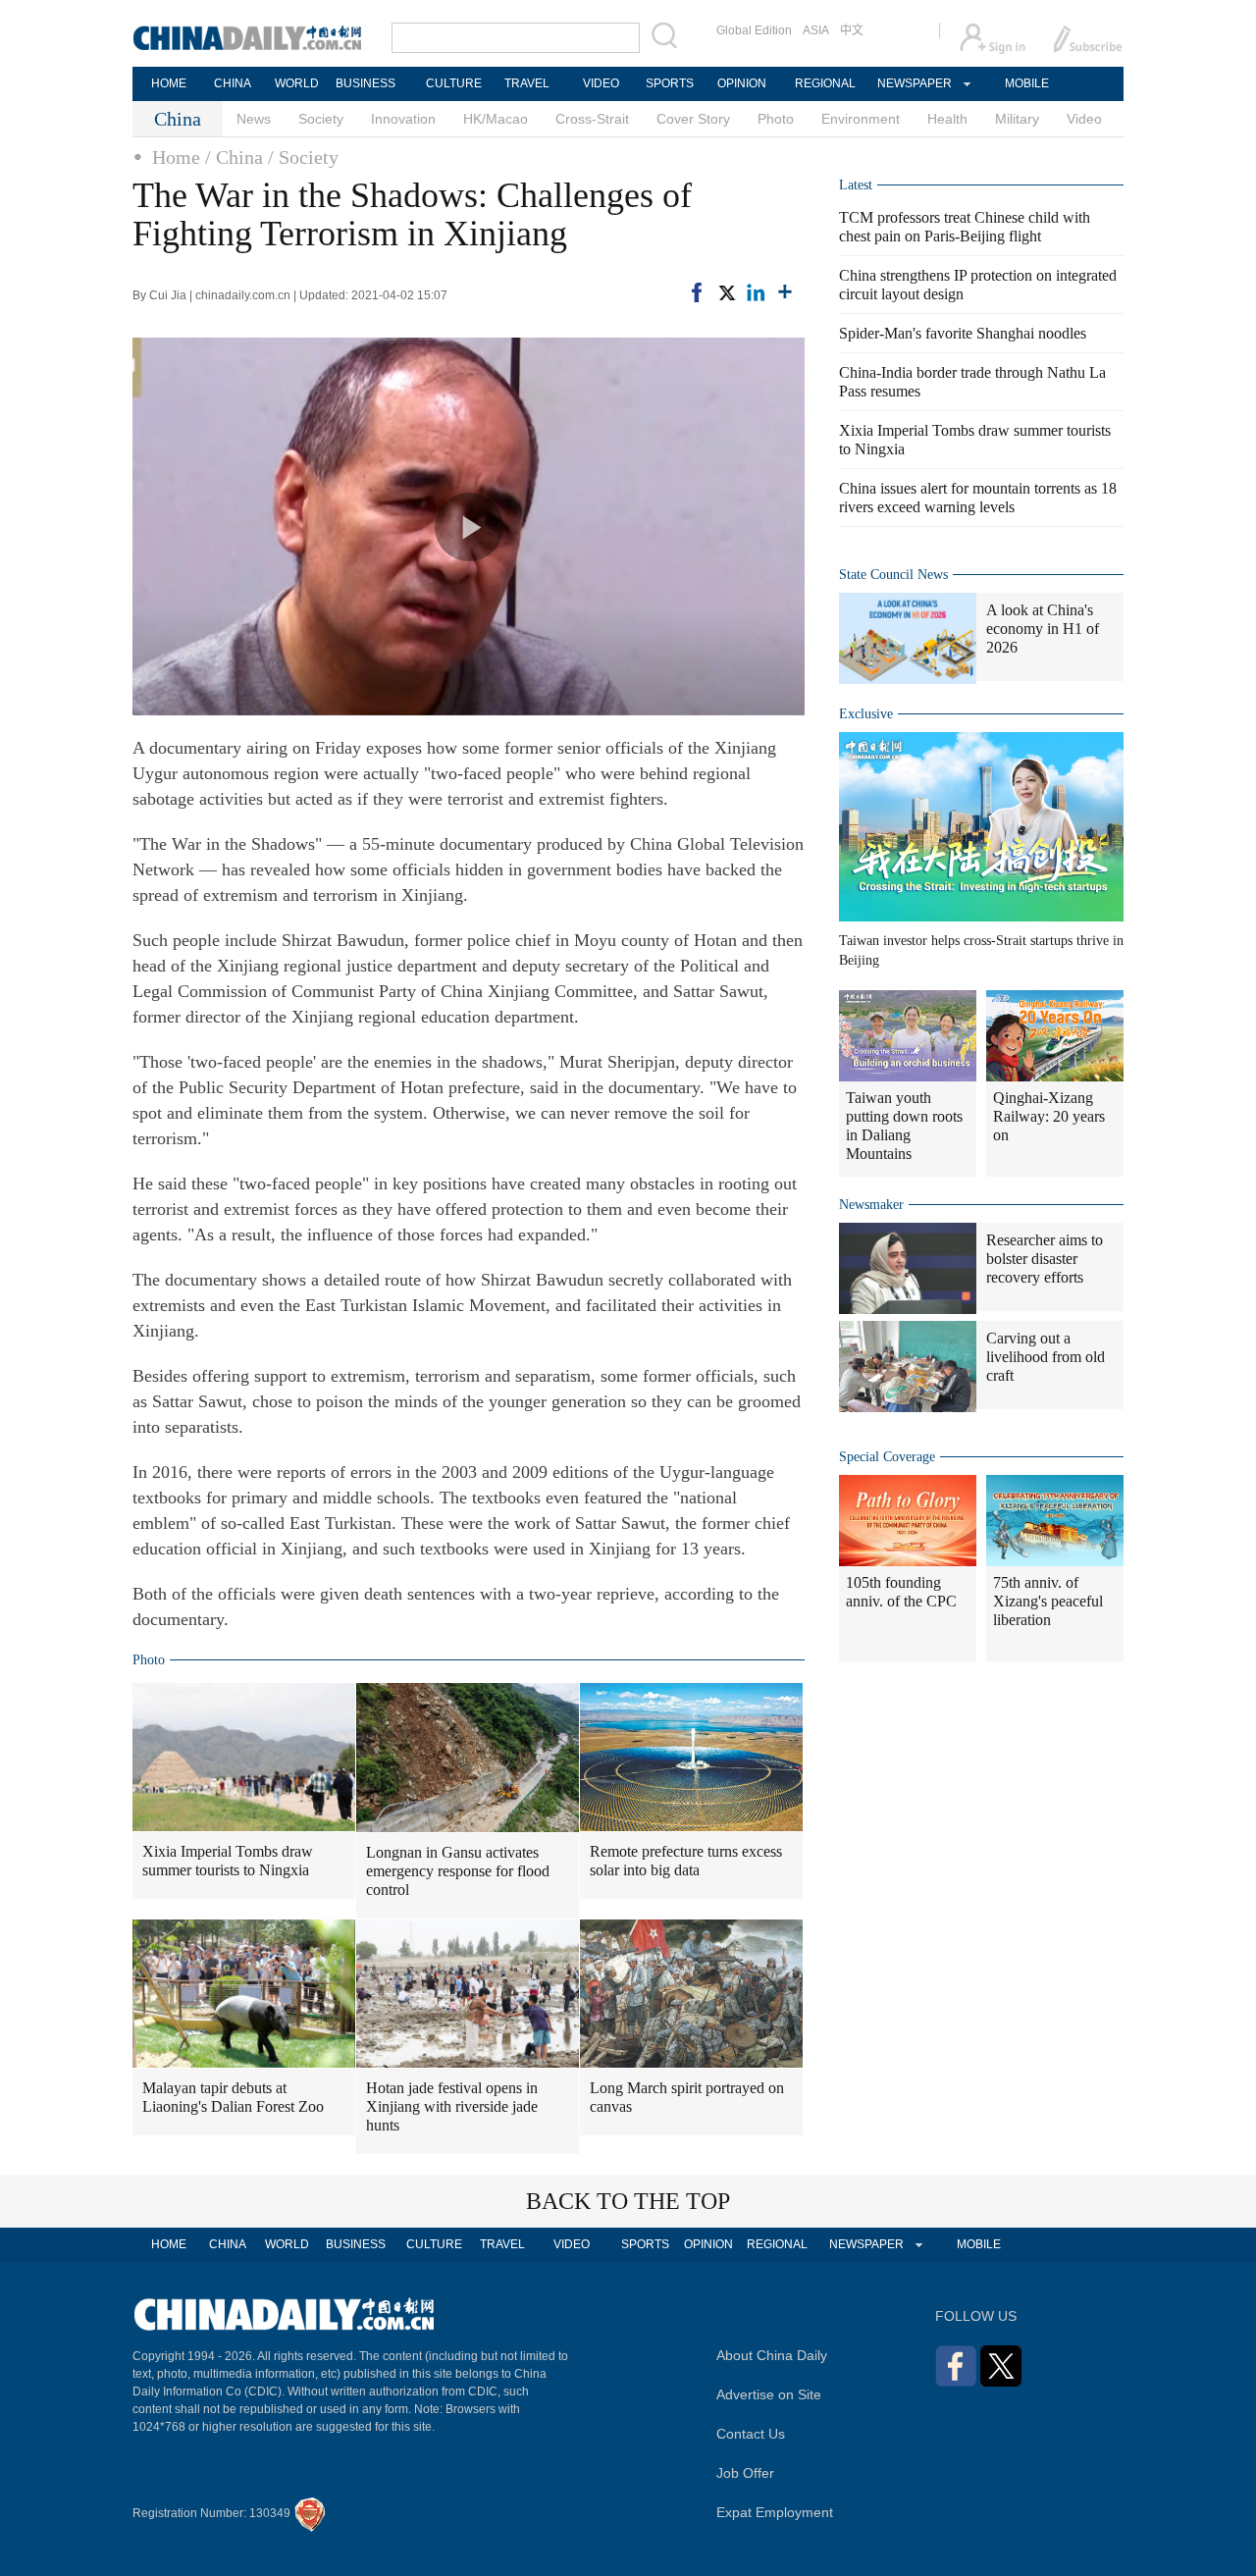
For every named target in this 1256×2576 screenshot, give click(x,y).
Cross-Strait (592, 119)
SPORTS (670, 83)
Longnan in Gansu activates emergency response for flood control (458, 1871)
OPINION (742, 83)
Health (947, 119)
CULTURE (454, 83)
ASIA (816, 30)
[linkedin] (756, 292)
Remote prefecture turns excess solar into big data (686, 1861)
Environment (861, 119)
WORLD (297, 83)
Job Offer (745, 2473)
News (254, 119)
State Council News (893, 575)
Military (1017, 119)
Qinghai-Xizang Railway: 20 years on (1049, 1116)
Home (176, 157)
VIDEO (601, 83)
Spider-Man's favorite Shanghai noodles (963, 333)
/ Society (303, 157)
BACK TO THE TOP (628, 2201)
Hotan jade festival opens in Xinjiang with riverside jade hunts (452, 2106)
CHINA (233, 83)
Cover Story (693, 119)
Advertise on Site (769, 2394)
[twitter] (726, 292)
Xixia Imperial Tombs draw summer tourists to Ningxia (228, 1861)
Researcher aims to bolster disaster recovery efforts (1045, 1259)
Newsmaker (871, 1205)
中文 (852, 30)
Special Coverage (887, 1457)
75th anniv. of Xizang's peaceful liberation (1048, 1601)
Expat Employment (775, 2512)
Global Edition (754, 30)
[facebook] (697, 292)
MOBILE (1027, 83)
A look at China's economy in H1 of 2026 (1043, 629)
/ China (234, 157)
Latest (856, 185)
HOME (169, 83)
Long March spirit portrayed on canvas (687, 2097)
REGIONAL (825, 83)
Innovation (403, 119)
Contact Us (751, 2434)
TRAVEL (527, 83)
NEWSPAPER (914, 83)
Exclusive (866, 714)
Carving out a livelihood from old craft (1046, 1357)
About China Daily (772, 2355)
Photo (776, 119)
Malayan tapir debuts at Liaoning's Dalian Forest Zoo (233, 2097)
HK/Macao (496, 119)
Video (1084, 119)
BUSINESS (366, 83)
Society (321, 119)
